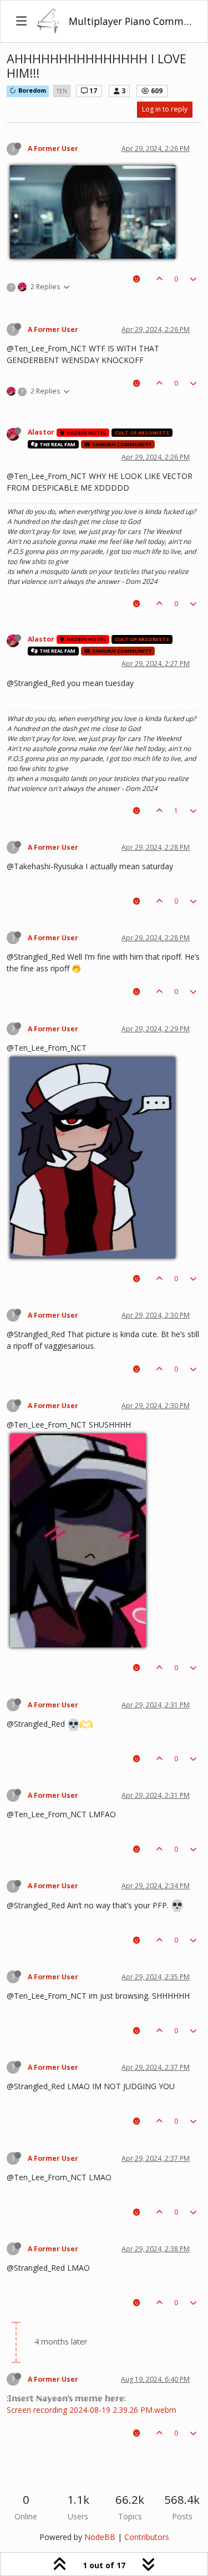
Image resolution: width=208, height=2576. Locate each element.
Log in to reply (165, 109)
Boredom (31, 90)
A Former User (53, 148)
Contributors (147, 2537)
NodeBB (100, 2537)
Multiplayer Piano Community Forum (130, 21)
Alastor (41, 432)
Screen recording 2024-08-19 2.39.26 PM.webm (92, 2410)
